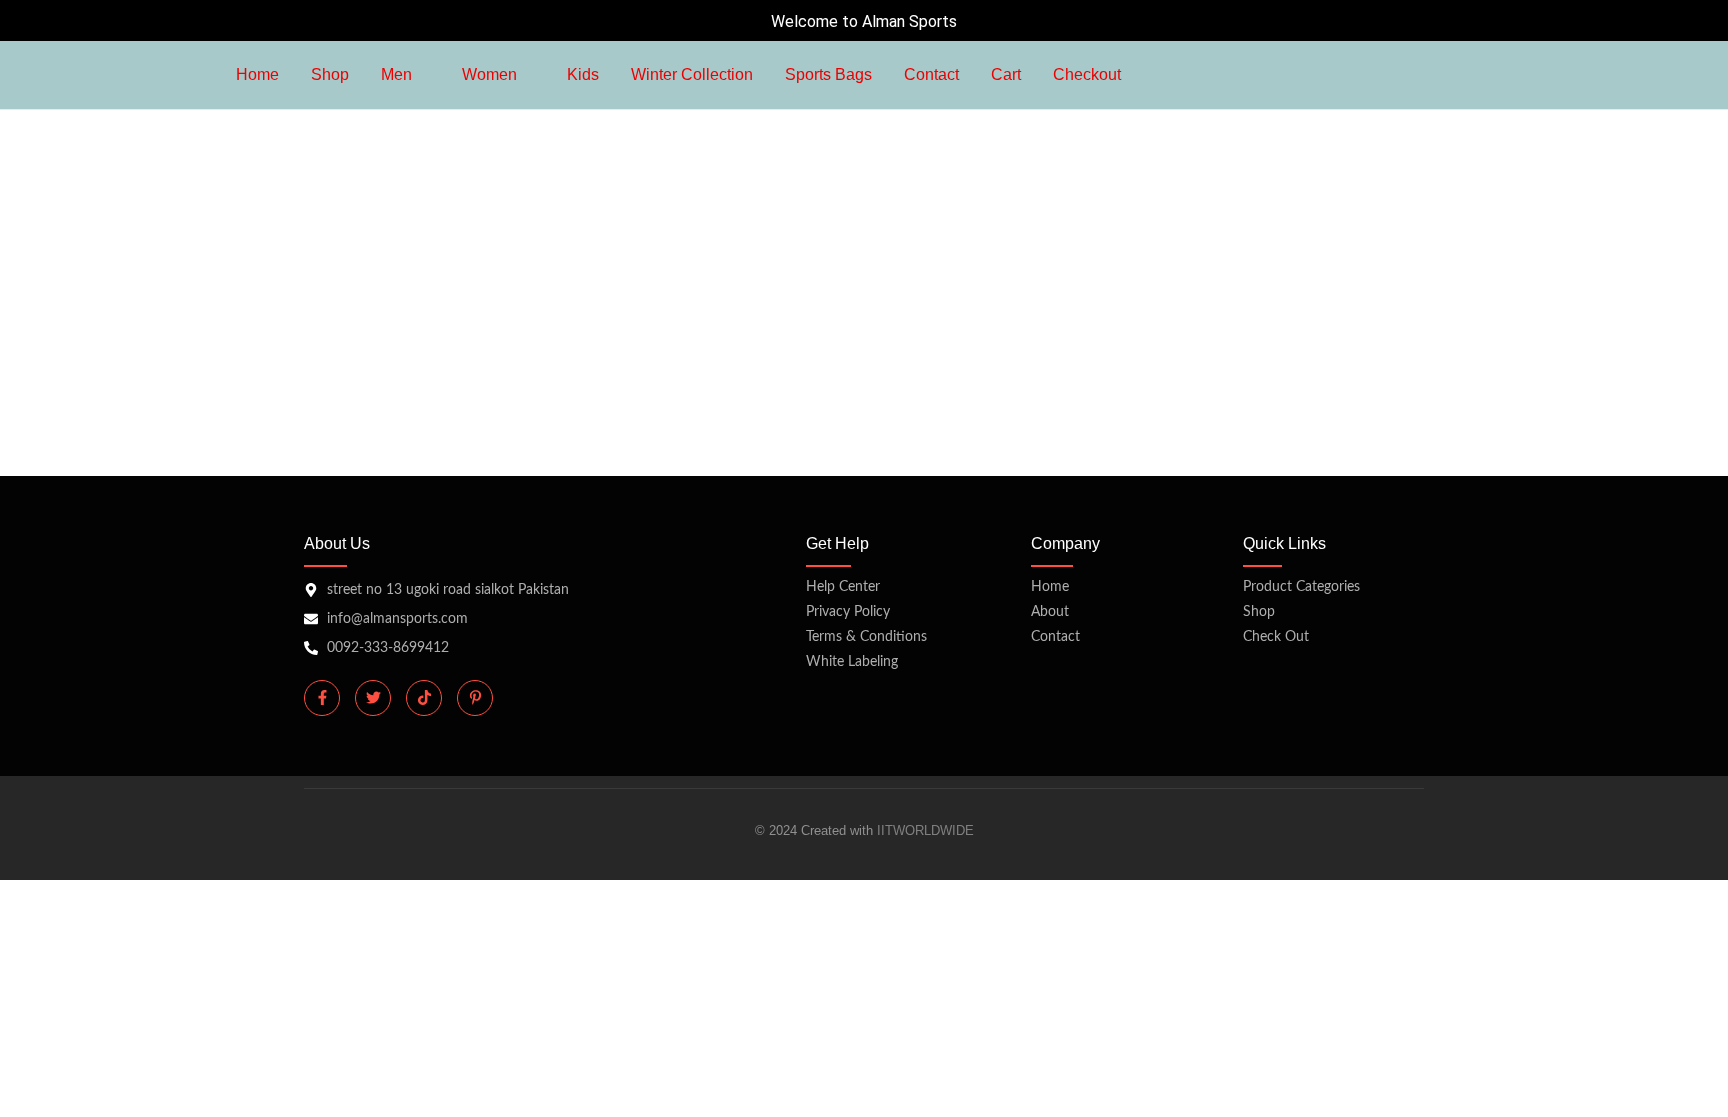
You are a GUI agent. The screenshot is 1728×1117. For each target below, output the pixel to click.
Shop (1259, 612)
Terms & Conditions (866, 637)
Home (1050, 587)
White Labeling (852, 662)
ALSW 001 (351, 266)
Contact (1055, 637)
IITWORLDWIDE (925, 830)
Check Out (1276, 637)
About (1050, 612)
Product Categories (1301, 587)
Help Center (843, 587)
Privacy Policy (848, 612)
